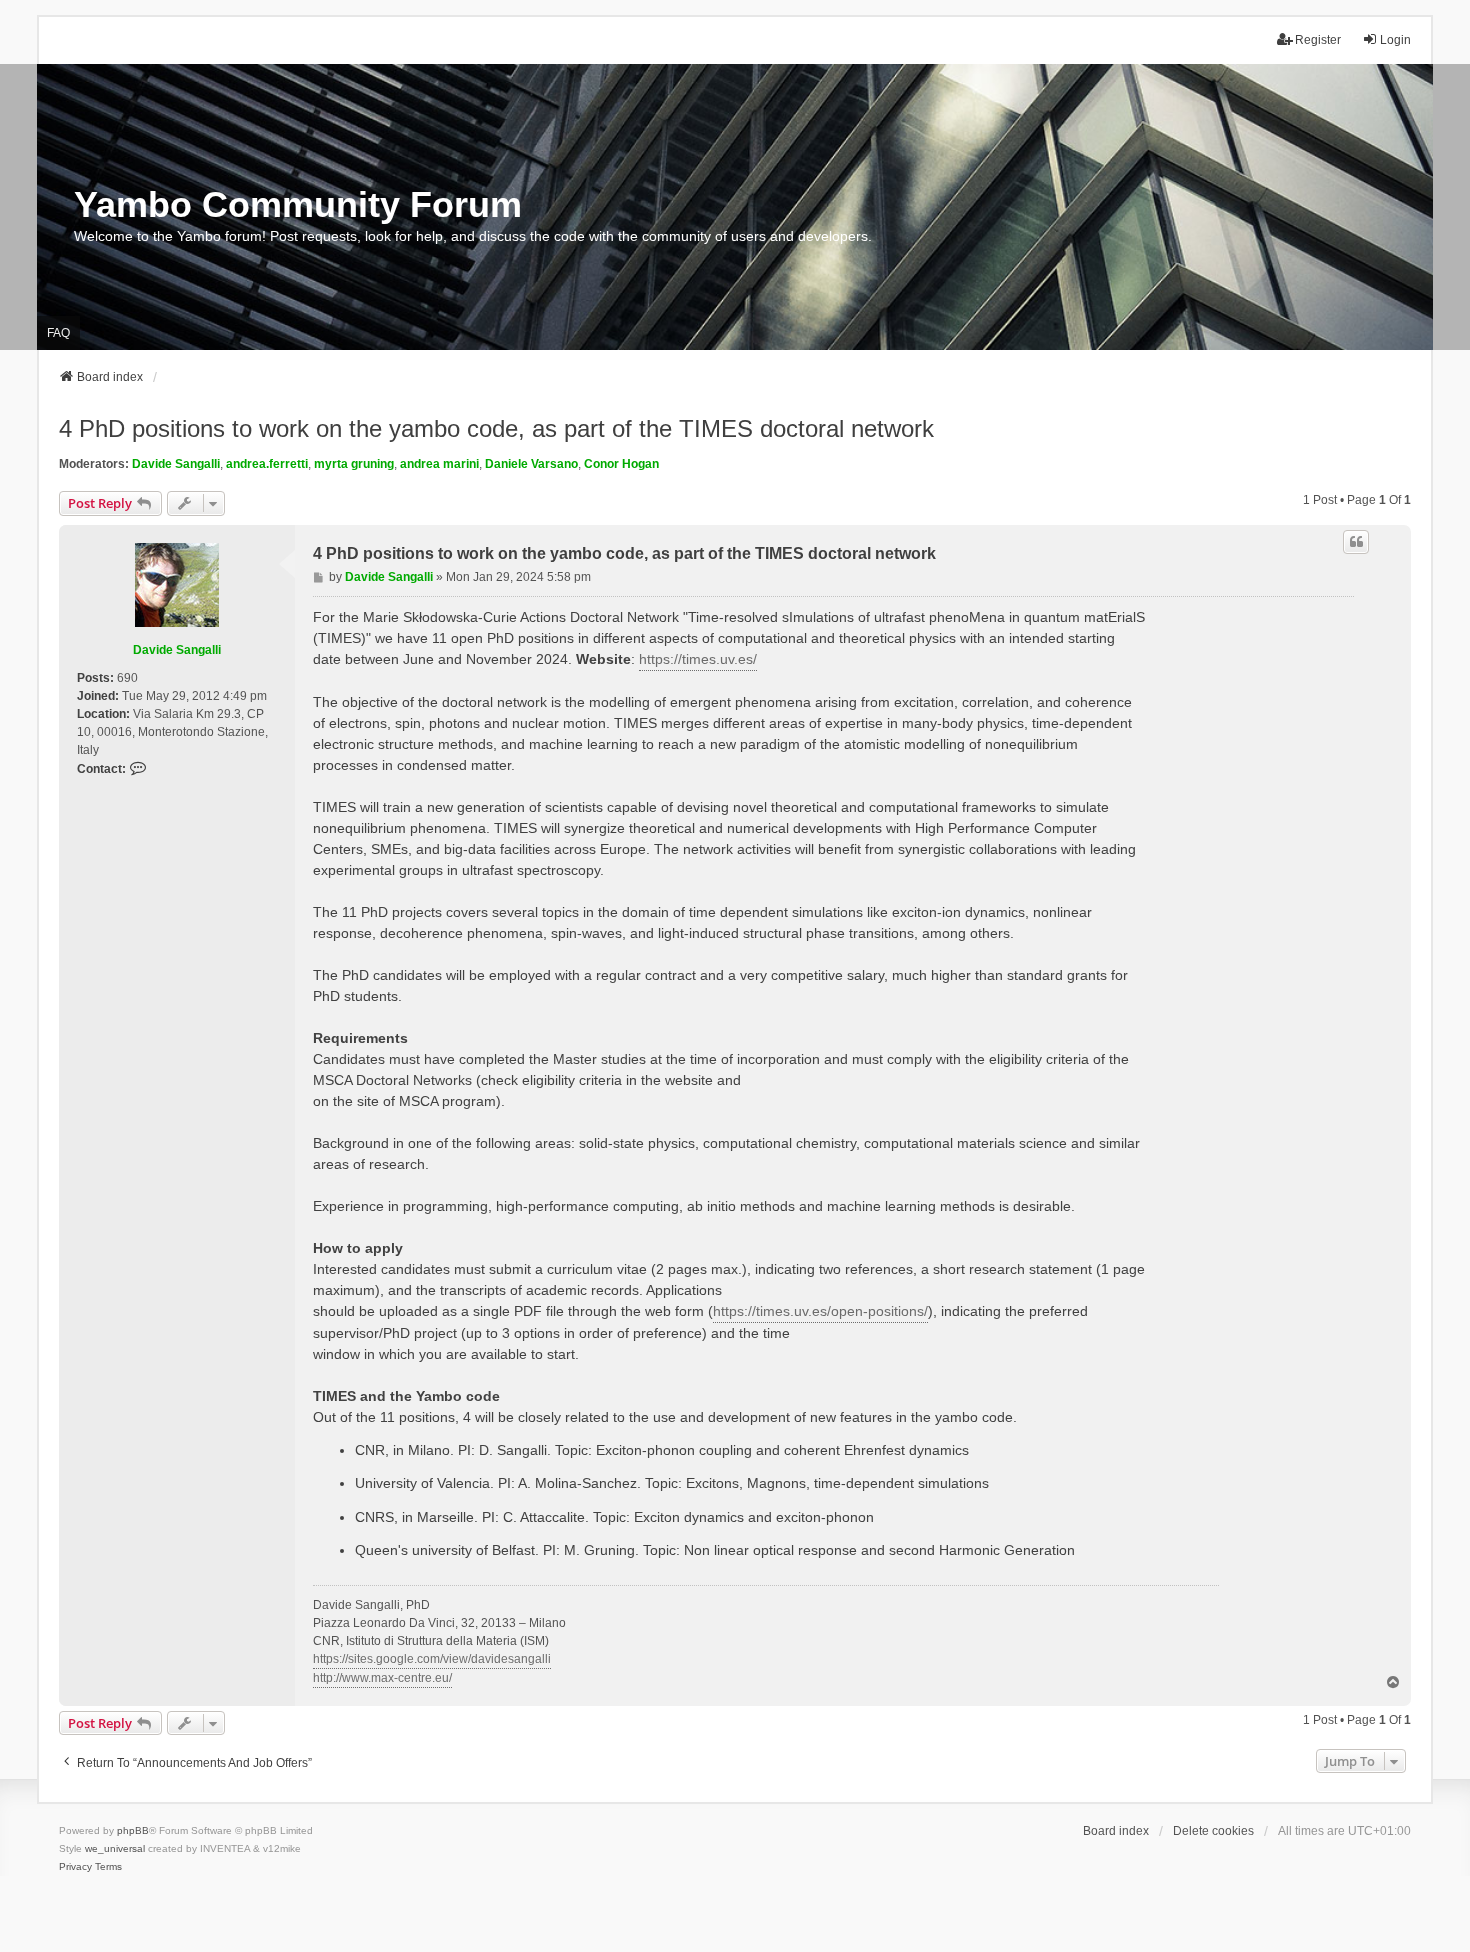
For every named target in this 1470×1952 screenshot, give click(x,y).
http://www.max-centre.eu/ (382, 1678)
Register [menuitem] (1318, 40)
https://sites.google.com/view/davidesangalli (432, 1659)
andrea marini (439, 464)
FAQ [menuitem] (58, 333)
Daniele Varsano (531, 464)
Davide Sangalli (176, 464)
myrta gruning (354, 464)
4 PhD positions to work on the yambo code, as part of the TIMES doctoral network (496, 428)
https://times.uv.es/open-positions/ (820, 1311)
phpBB (133, 1830)
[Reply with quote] (1356, 542)
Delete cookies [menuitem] (1213, 1831)
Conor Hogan (621, 464)
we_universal (115, 1848)
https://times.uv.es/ (698, 659)
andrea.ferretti (267, 464)
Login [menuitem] (1395, 40)
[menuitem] (75, 1867)
